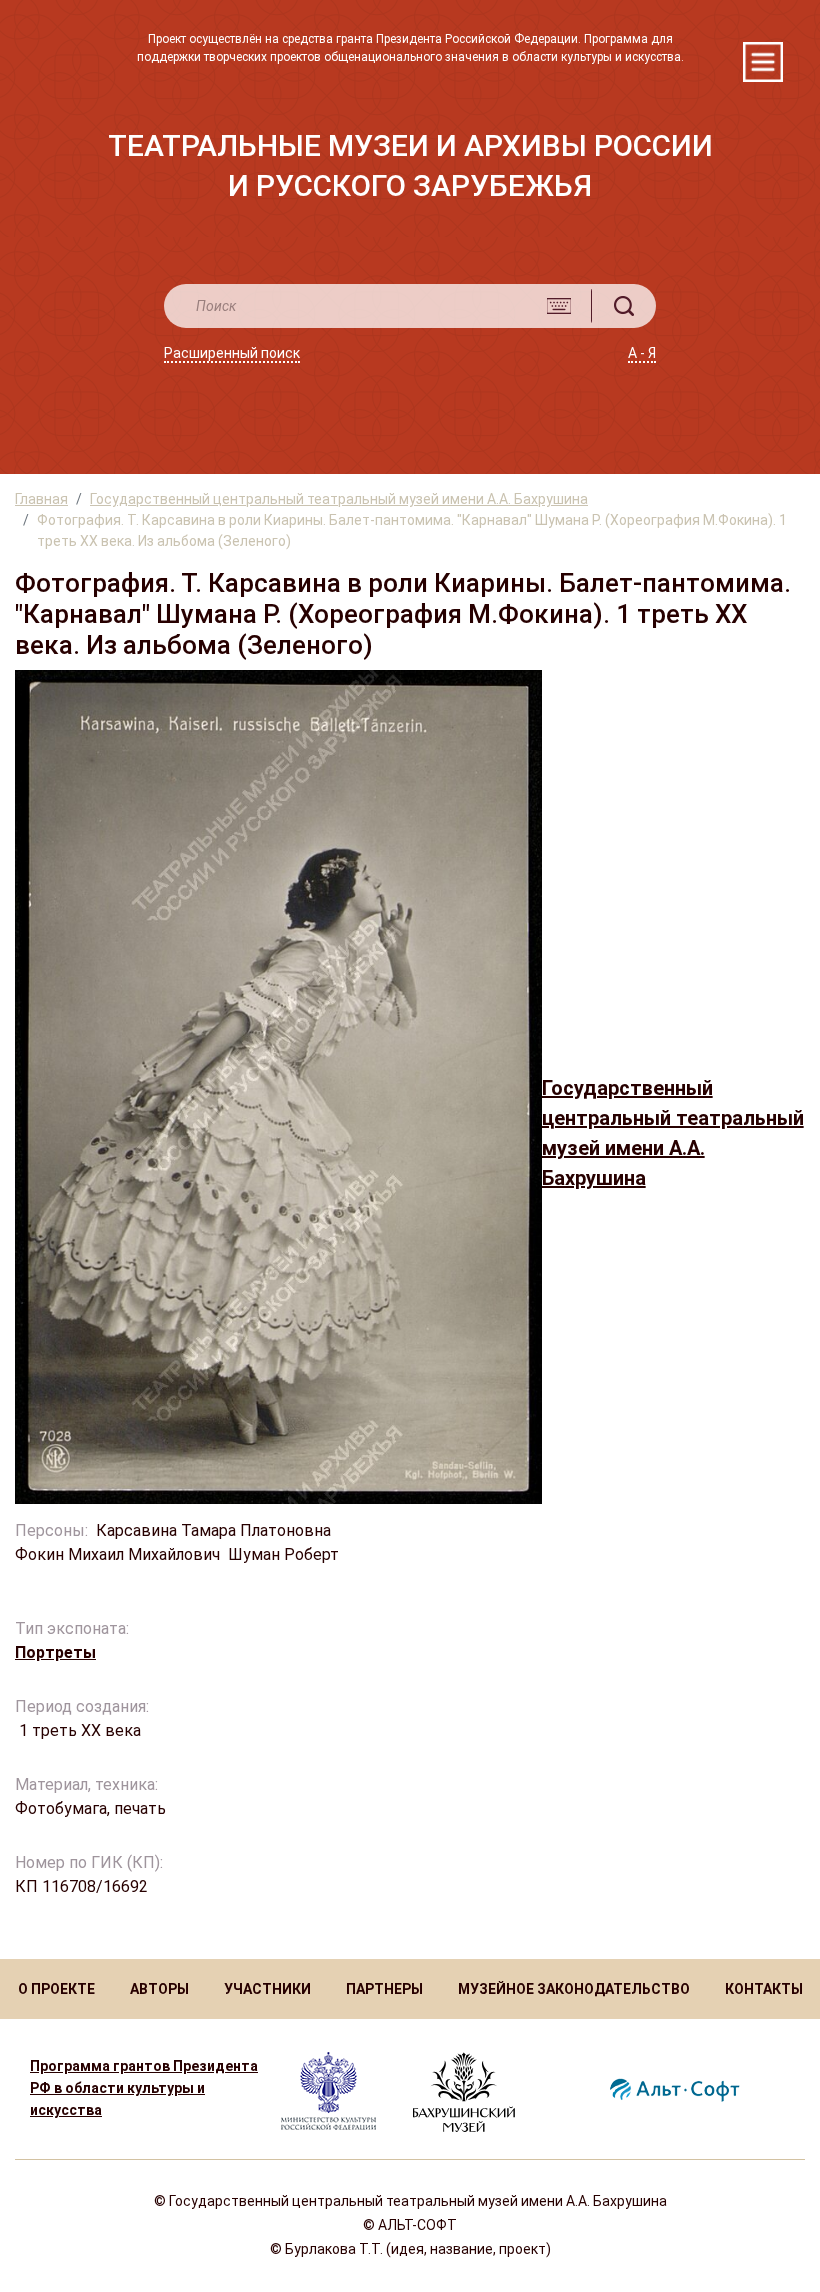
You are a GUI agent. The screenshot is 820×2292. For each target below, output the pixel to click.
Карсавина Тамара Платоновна (213, 1530)
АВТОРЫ (159, 1989)
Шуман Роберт (283, 1554)
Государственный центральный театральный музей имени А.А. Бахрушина (339, 499)
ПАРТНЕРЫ (384, 1989)
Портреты (55, 1652)
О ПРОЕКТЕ (56, 1989)
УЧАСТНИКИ (267, 1989)
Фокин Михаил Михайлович (117, 1554)
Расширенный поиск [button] (232, 353)
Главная (41, 499)
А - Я (642, 353)
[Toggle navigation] (763, 62)
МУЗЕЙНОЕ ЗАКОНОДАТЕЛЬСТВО (574, 1989)
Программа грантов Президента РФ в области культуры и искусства (144, 2088)
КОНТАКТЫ (764, 1989)
